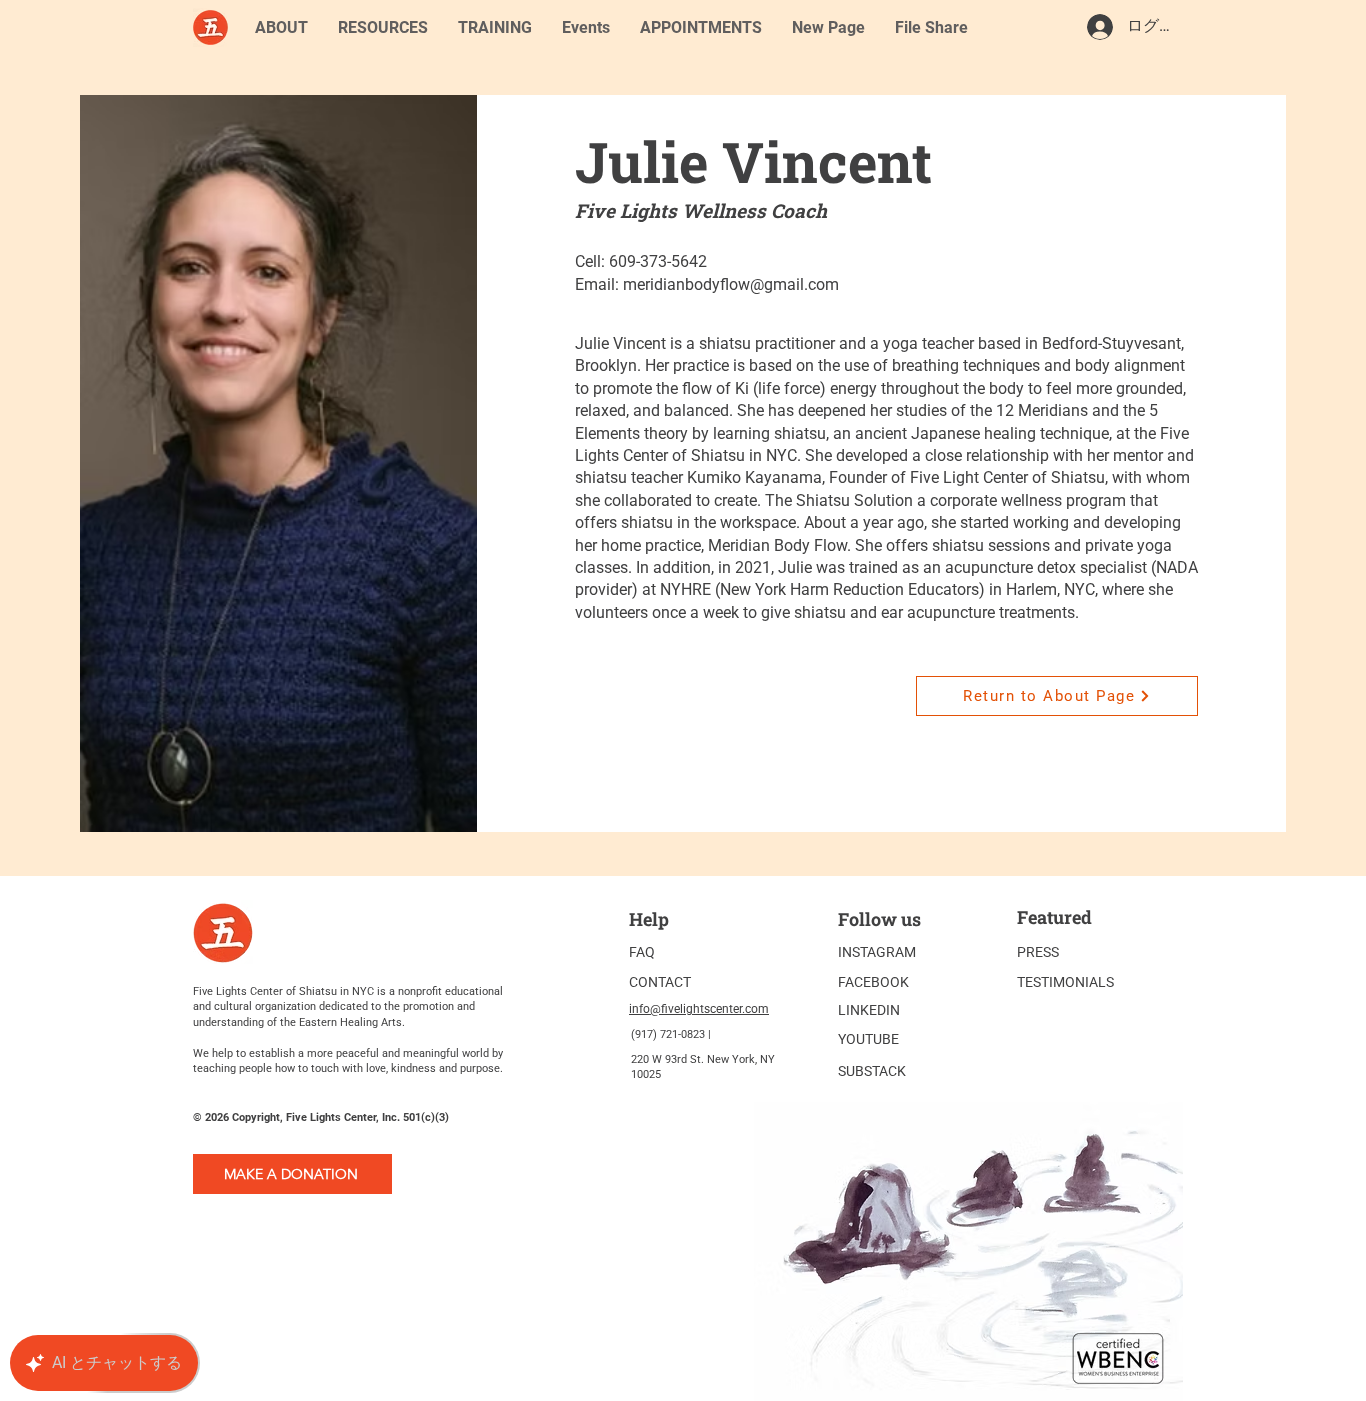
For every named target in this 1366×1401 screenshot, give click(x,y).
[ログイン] (1099, 27)
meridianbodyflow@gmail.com (731, 284)
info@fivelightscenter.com (699, 1009)
